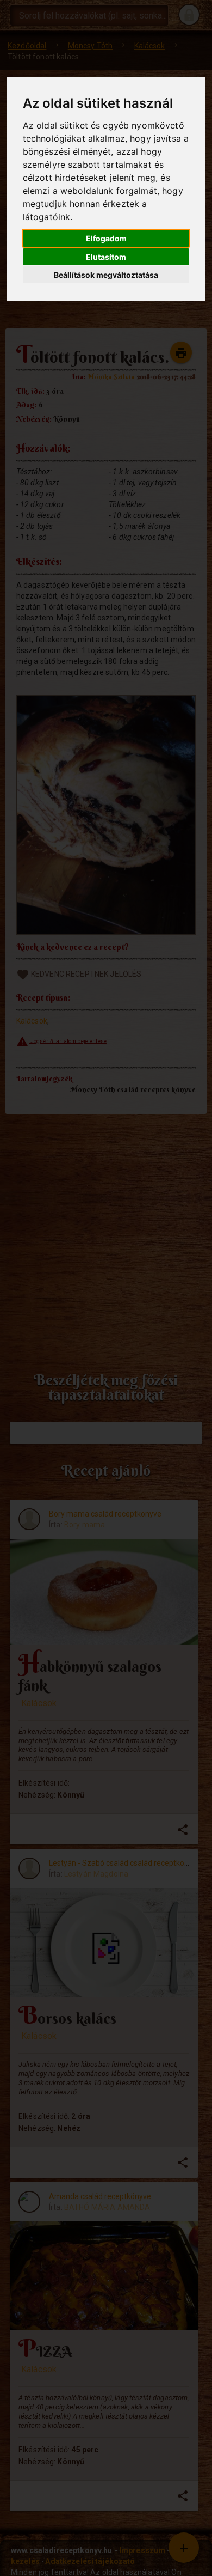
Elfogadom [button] (106, 238)
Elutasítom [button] (106, 257)
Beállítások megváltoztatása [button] (106, 275)
